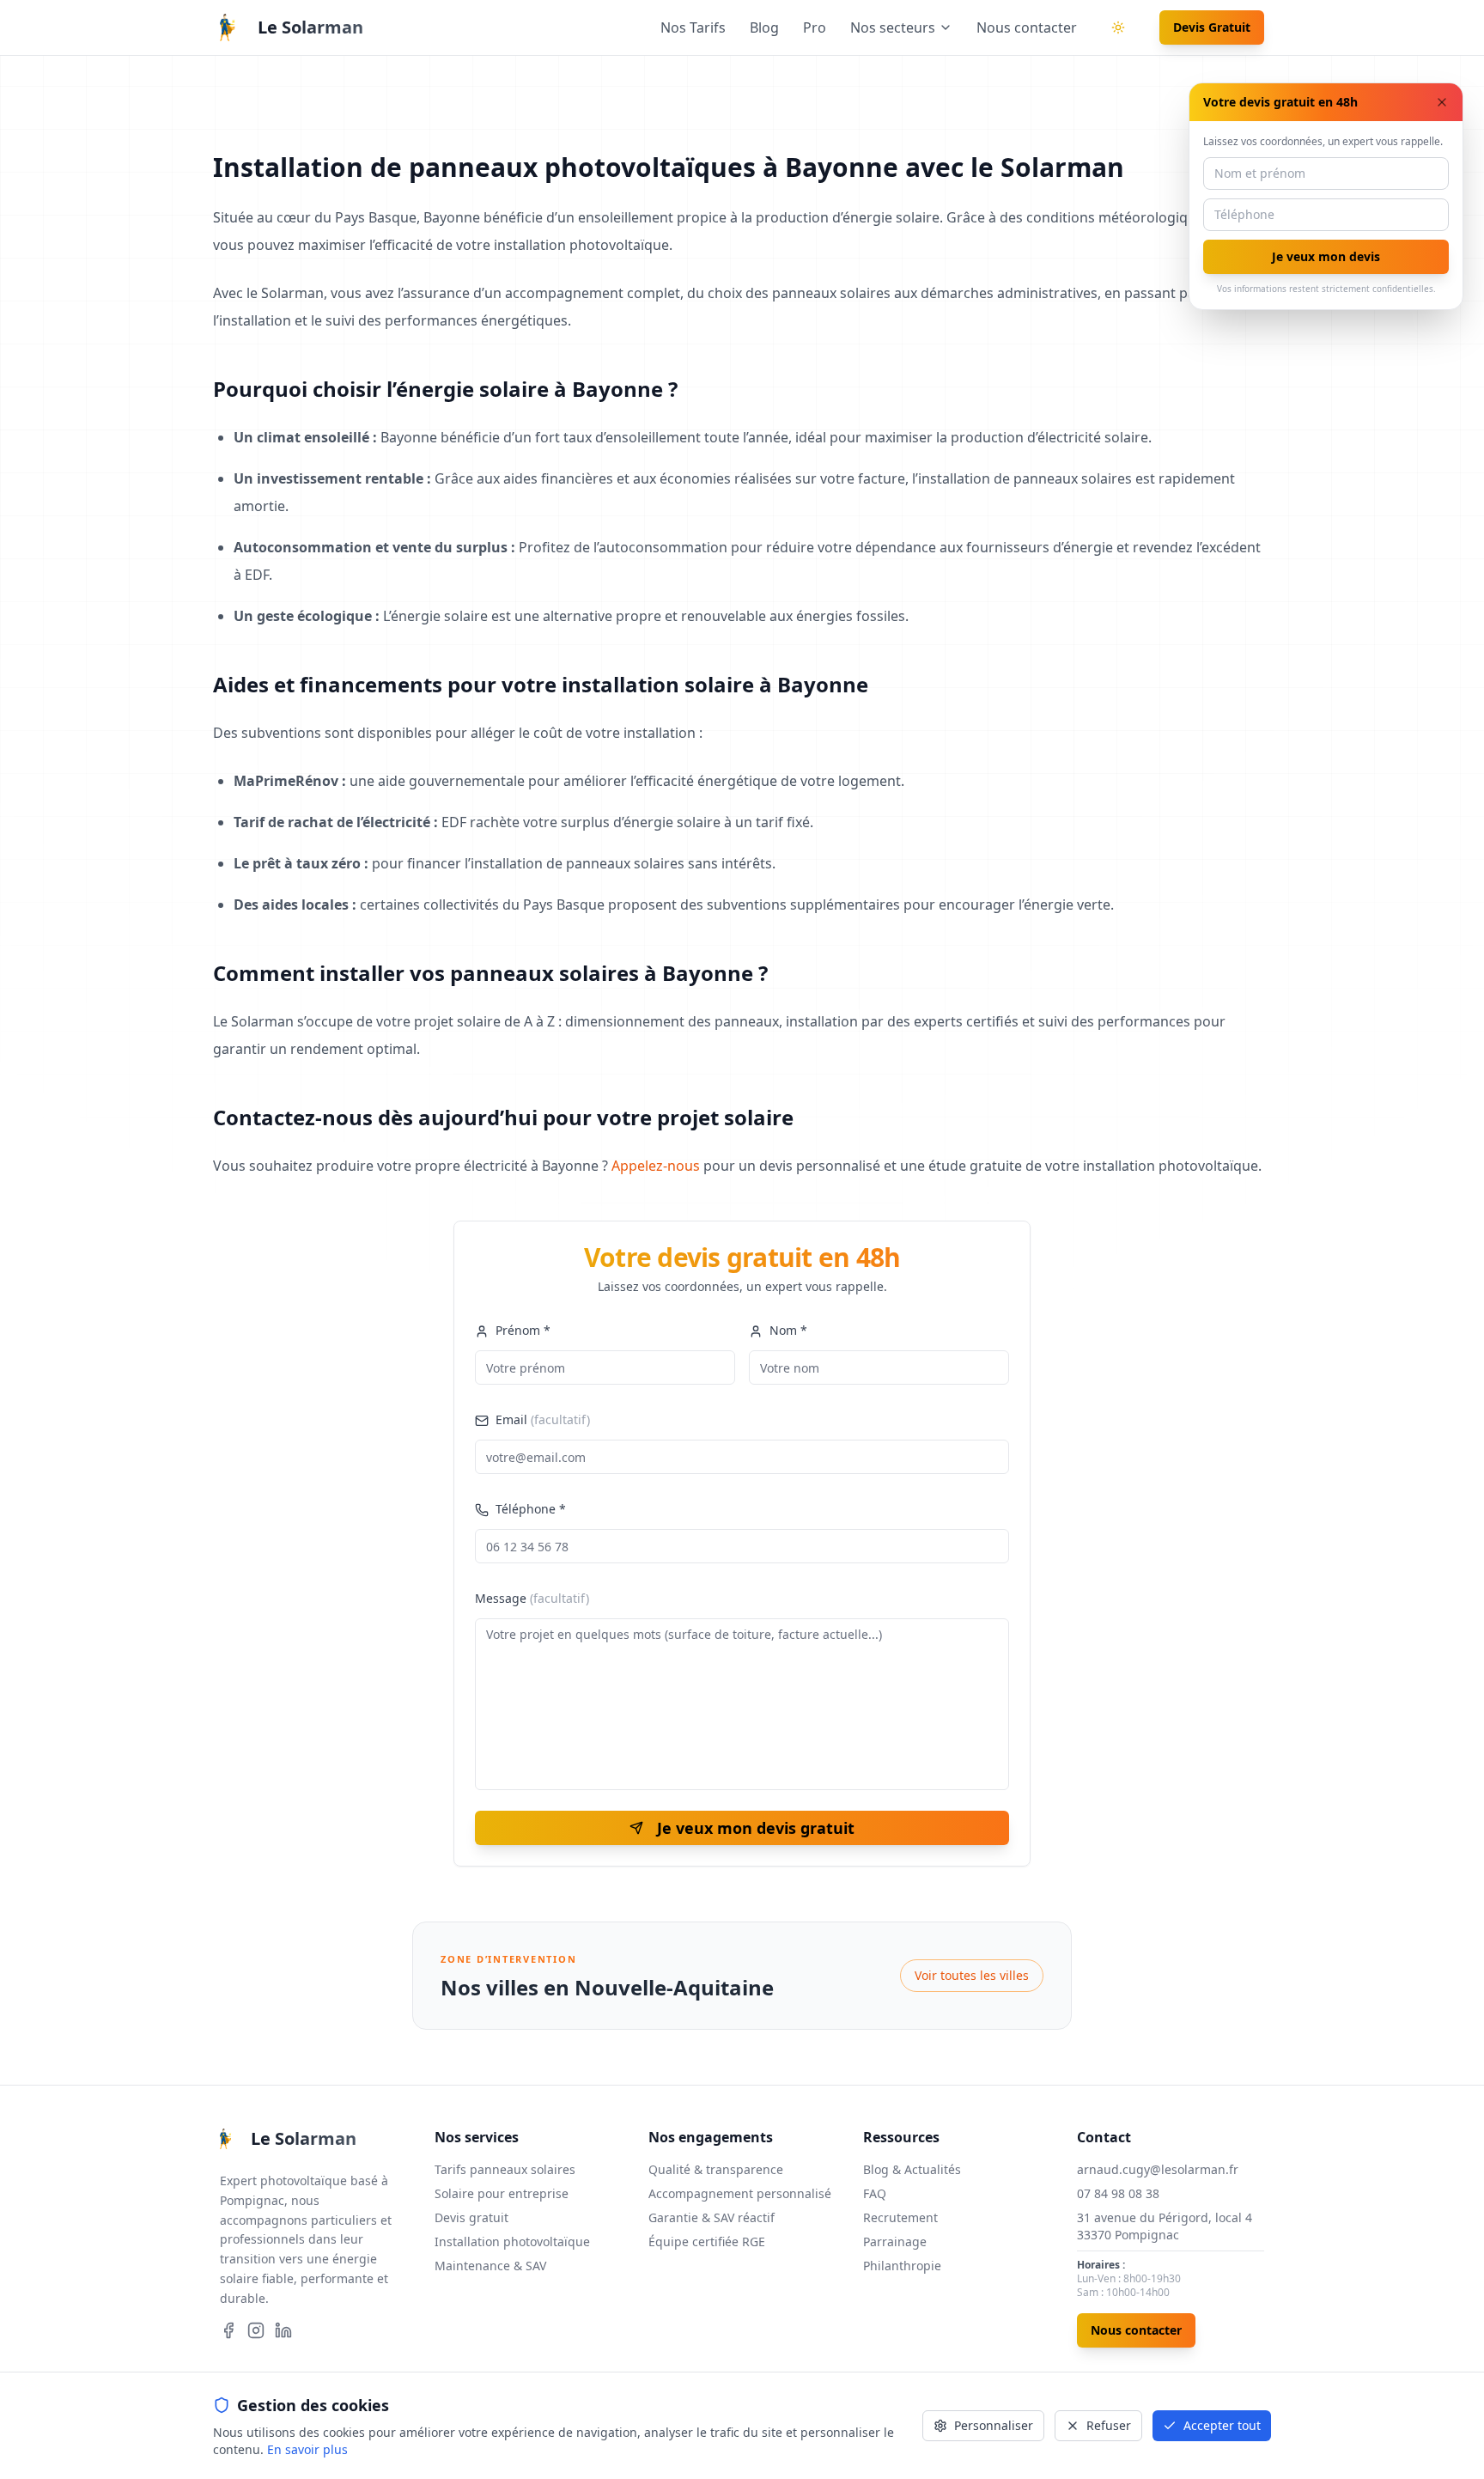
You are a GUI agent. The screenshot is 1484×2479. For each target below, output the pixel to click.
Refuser (1109, 2425)
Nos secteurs (893, 27)
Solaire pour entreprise (502, 2193)
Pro (815, 27)
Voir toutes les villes (972, 1975)
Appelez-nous (656, 1166)
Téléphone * (531, 1509)
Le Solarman (310, 27)
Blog (764, 27)
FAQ (875, 2193)
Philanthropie (902, 2266)
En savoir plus (307, 2449)
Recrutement (900, 2217)
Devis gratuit (471, 2217)
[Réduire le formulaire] (1442, 102)
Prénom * (523, 1330)
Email (543, 1419)
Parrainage (895, 2241)
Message (532, 1598)
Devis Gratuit (1212, 27)
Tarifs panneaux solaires (505, 2169)
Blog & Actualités (912, 2169)
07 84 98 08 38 (1118, 2193)
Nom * (788, 1330)
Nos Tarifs (693, 27)
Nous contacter (1027, 27)
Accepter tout (1222, 2425)
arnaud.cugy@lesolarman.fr (1158, 2169)
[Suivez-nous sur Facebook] (228, 2330)
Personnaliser (994, 2425)
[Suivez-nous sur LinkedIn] (283, 2330)
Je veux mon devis (1326, 256)
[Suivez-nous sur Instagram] (256, 2330)
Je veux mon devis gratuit (756, 1828)
